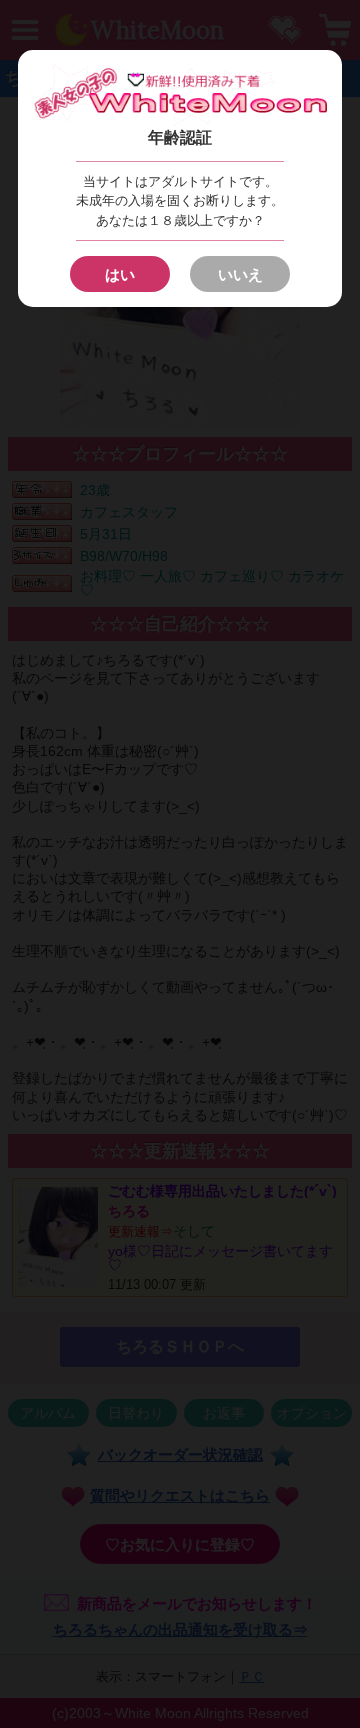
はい (120, 274)
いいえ (240, 274)
